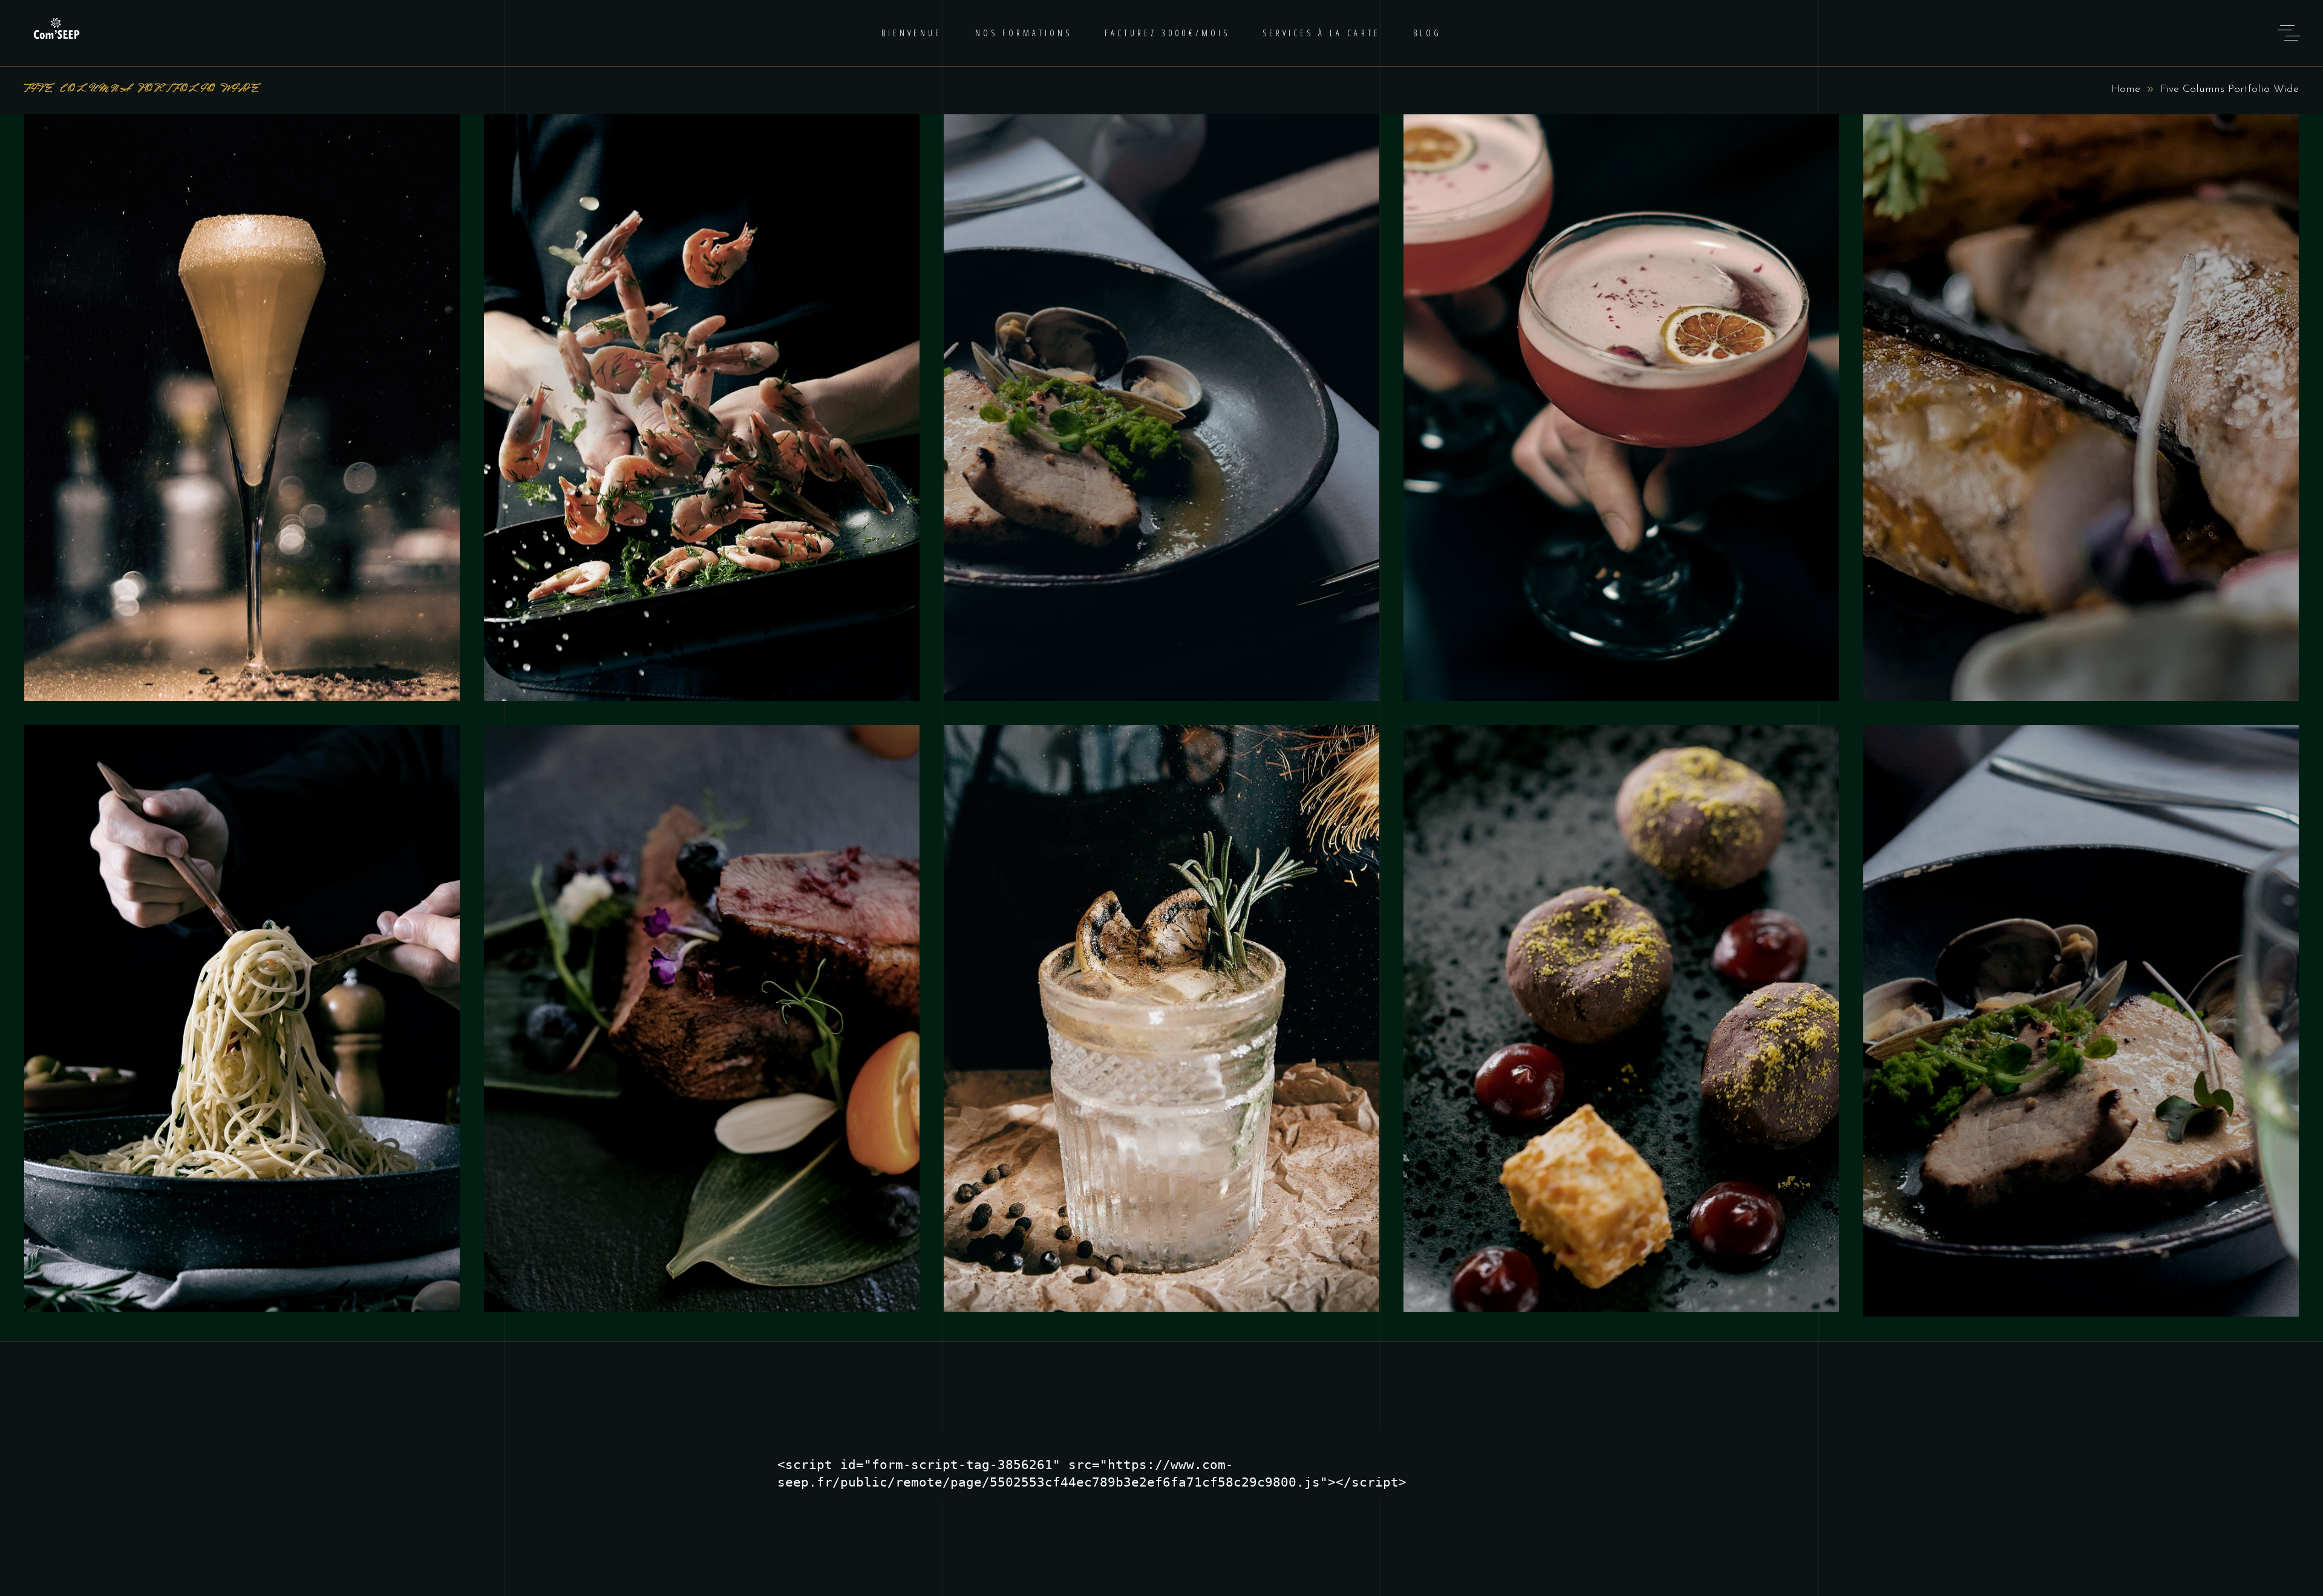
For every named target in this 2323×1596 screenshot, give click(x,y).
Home (2126, 90)
